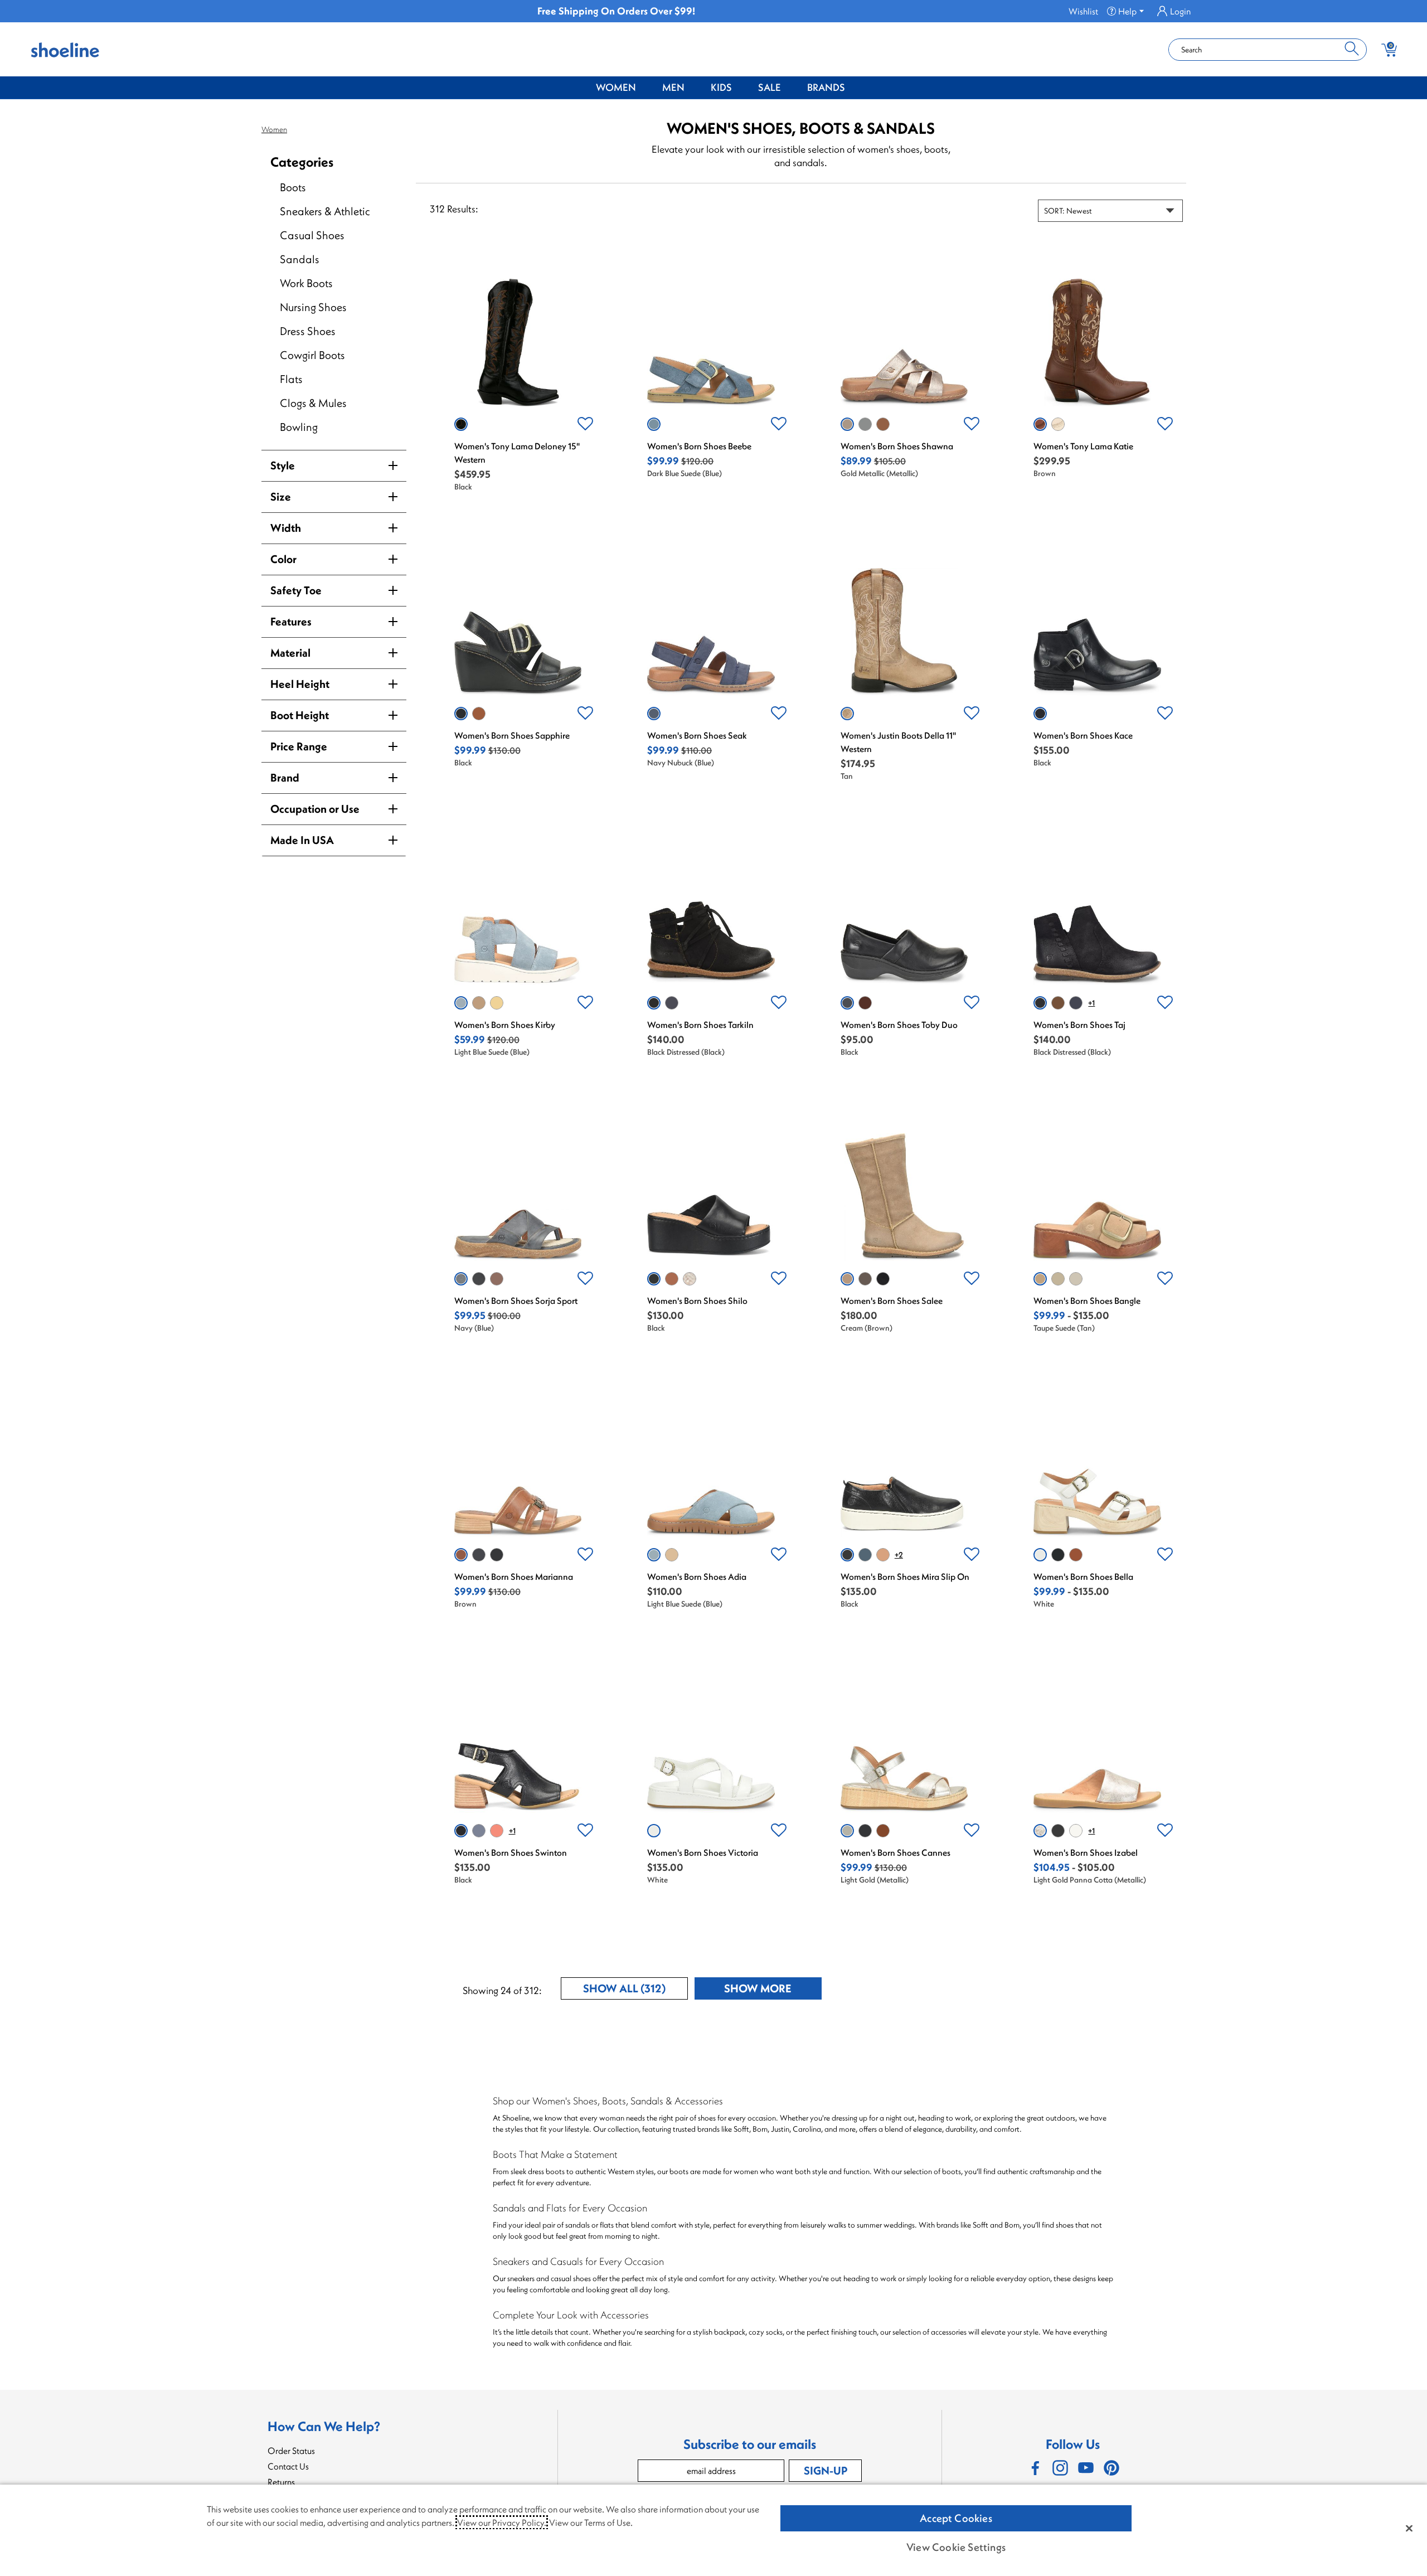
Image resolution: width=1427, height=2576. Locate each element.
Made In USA (302, 840)
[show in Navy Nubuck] (654, 714)
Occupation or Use (315, 809)
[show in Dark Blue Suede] (654, 424)
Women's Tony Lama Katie (1083, 446)
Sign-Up (826, 2470)
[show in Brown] (883, 424)
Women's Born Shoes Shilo (697, 1301)
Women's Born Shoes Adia (697, 1576)
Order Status (291, 2451)
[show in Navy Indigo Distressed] (1076, 1003)
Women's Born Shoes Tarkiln (700, 1025)
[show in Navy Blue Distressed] (672, 1003)
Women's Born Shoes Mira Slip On (905, 1576)
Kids (721, 87)
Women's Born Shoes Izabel (1086, 1852)
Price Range (299, 746)
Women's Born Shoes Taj (1079, 1025)
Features (291, 621)
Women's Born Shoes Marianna (514, 1576)
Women (616, 87)
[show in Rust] (497, 1831)
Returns (281, 2482)
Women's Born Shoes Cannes (895, 1852)
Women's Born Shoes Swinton (511, 1852)
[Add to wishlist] (585, 424)
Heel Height (300, 684)
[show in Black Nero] (1058, 1831)
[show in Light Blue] (865, 424)
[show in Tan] (847, 714)
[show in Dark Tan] (1076, 1555)
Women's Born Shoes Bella (1083, 1576)
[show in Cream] (847, 1279)
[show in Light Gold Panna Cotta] (690, 1279)
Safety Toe (296, 590)
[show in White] (1058, 424)
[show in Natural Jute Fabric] (1058, 1279)
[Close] (1409, 2528)
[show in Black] (461, 424)
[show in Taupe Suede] (479, 1003)
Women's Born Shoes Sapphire (512, 735)
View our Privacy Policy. (502, 2522)
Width (286, 528)
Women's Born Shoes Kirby (505, 1025)
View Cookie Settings (956, 2547)
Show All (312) (635, 1990)
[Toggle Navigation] (644, 88)
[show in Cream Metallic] (1076, 1831)
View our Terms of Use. (591, 2522)
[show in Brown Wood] (497, 1279)
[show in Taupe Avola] (865, 1279)
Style (283, 465)
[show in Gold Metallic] (847, 424)
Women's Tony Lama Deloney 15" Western (517, 453)
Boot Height (300, 715)
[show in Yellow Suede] (497, 1003)
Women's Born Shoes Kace (1083, 735)
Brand (285, 777)
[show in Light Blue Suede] (461, 1003)
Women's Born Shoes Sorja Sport (516, 1301)
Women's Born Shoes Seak (697, 735)
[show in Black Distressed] (654, 1003)
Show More (773, 1990)
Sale (770, 87)
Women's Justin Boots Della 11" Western (898, 742)
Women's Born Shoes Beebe (699, 446)
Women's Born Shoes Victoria (703, 1852)
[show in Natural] (883, 1555)
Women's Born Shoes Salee (892, 1301)
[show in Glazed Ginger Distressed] (1058, 1003)
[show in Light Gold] (1076, 1279)
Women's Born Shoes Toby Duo (899, 1025)
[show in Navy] (461, 1279)
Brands (826, 87)
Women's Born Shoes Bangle (1087, 1301)
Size (281, 496)
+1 (1091, 1003)
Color (283, 559)
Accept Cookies (956, 2518)
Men (673, 87)
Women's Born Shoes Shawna (897, 446)
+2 (899, 1555)
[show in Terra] (865, 1003)
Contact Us (288, 2466)
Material (290, 653)
